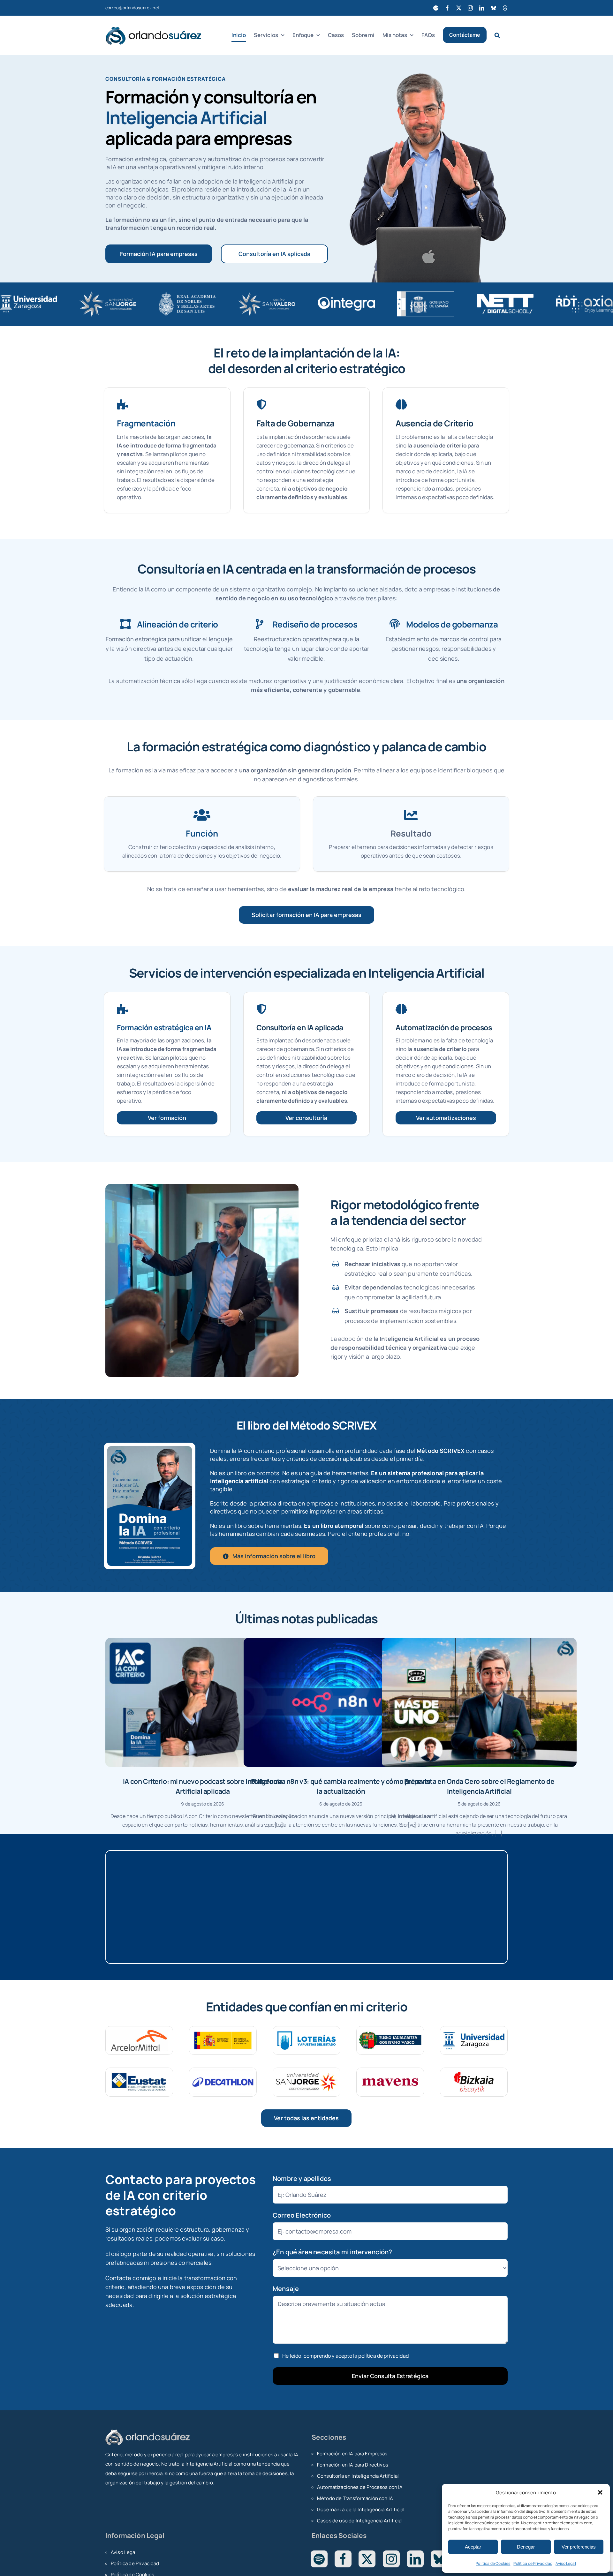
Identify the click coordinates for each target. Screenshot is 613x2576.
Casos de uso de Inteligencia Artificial (360, 2521)
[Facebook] (343, 2559)
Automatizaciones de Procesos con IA (360, 2487)
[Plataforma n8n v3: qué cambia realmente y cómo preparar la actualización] (341, 1702)
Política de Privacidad (533, 2563)
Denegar (526, 2547)
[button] (600, 2492)
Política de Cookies (493, 2563)
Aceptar (473, 2547)
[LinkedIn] (415, 2559)
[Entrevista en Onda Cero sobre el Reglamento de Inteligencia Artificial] (479, 1702)
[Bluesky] (439, 2559)
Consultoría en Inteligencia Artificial (358, 2476)
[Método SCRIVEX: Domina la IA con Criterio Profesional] (150, 1449)
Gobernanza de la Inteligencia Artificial (361, 2509)
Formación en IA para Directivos (353, 2465)
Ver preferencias (579, 2547)
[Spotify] (319, 2559)
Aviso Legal (566, 2563)
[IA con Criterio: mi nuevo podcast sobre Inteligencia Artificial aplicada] (203, 1702)
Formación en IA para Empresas (352, 2454)
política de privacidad (383, 2356)
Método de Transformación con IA (355, 2498)
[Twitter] (367, 2559)
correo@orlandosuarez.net (132, 8)
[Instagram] (391, 2559)
